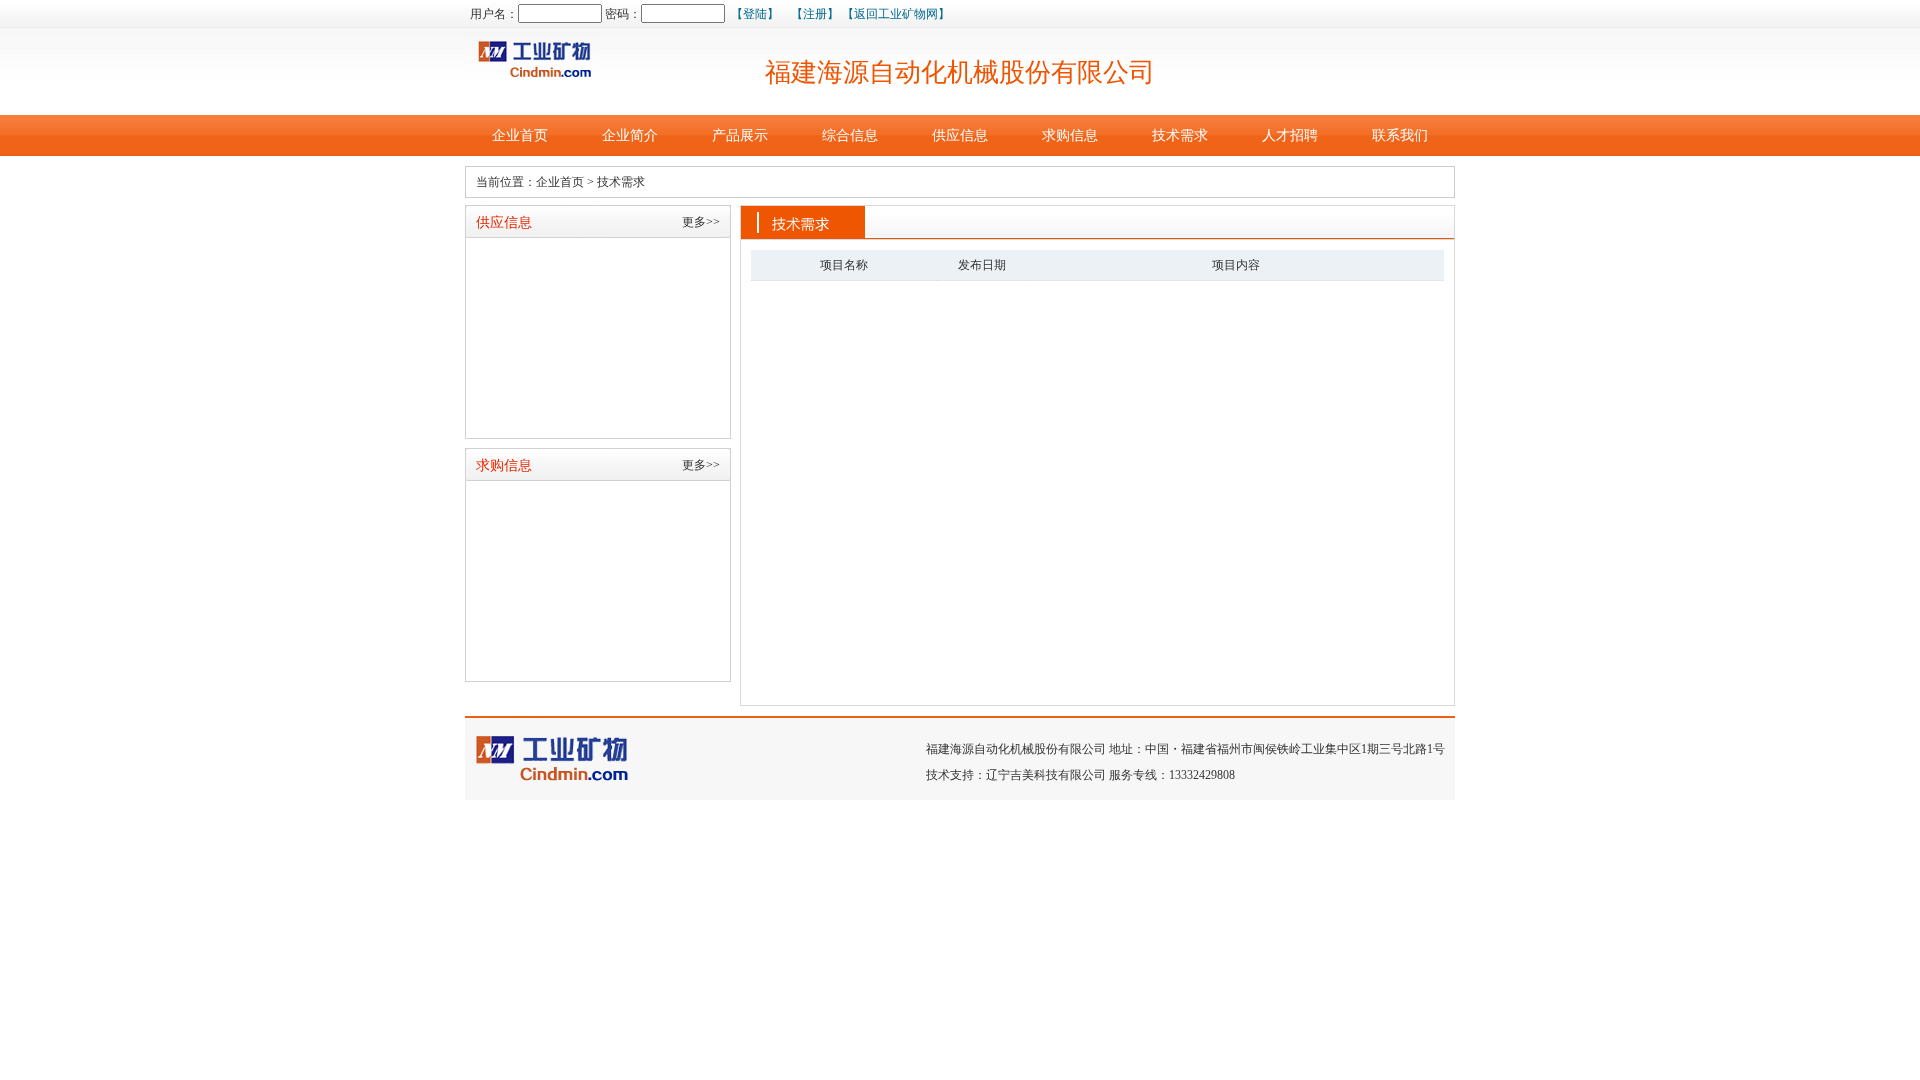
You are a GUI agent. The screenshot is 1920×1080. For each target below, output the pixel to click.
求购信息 (1070, 135)
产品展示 (740, 135)
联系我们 (1400, 135)
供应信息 (960, 135)
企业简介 (630, 135)
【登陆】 (755, 14)
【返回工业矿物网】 (896, 14)
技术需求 (1180, 135)
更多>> (701, 222)
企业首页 (520, 135)
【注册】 (815, 14)
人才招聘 (1290, 135)
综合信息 (850, 135)
